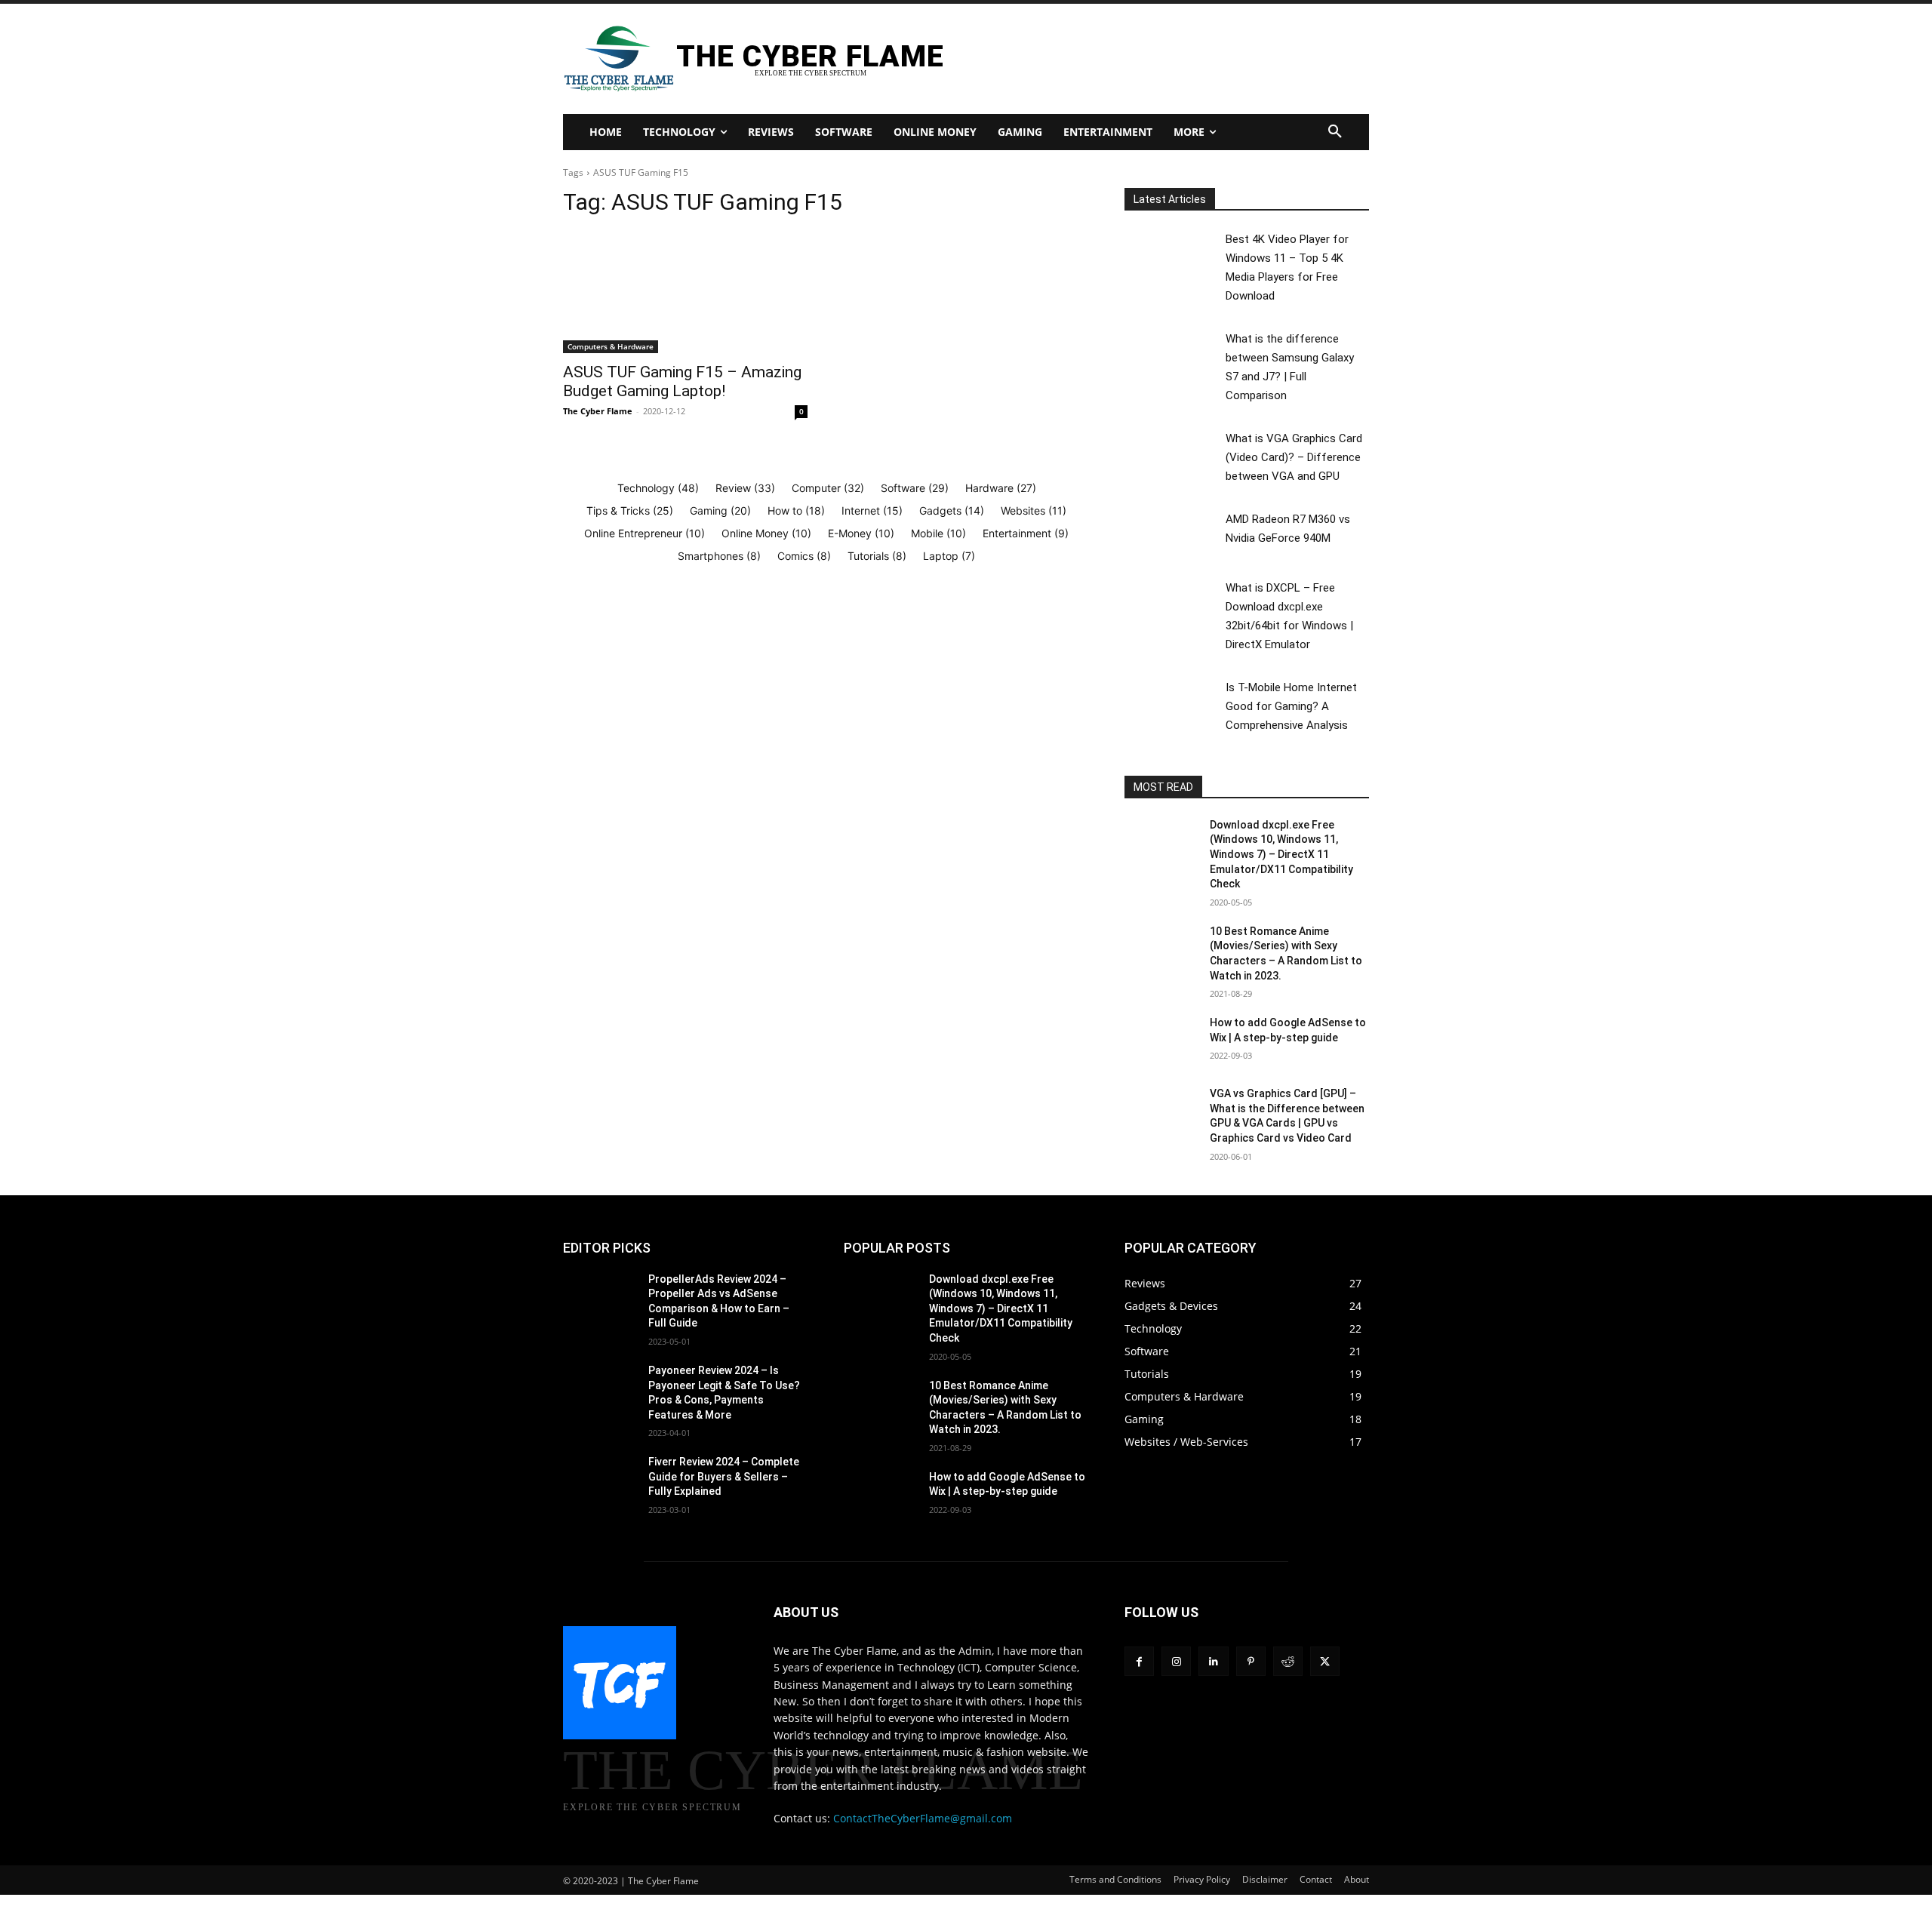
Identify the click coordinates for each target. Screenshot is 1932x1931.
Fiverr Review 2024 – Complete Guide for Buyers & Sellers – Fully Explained (724, 1476)
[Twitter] (1325, 1661)
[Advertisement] (1142, 57)
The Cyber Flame (598, 411)
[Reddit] (1288, 1661)
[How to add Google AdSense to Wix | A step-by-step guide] (1161, 1041)
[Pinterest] (1251, 1661)
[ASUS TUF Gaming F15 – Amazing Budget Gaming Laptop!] (685, 292)
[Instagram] (1176, 1661)
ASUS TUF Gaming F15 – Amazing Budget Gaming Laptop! (682, 381)
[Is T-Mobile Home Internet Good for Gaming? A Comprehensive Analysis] (1174, 703)
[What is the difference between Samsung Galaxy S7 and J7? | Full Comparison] (1174, 354)
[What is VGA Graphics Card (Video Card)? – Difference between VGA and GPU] (1174, 454)
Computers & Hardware (611, 346)
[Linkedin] (1213, 1661)
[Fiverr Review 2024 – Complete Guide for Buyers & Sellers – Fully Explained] (600, 1481)
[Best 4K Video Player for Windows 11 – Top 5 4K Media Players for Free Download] (1174, 255)
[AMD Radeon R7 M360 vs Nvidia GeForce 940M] (1174, 535)
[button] (1335, 132)
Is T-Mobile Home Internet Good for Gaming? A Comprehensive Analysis (1291, 706)
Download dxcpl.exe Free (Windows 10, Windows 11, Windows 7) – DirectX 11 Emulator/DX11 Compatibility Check (1281, 854)
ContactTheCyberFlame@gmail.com (923, 1818)
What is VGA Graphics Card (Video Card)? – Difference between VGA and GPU (1294, 457)
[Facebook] (1139, 1661)
